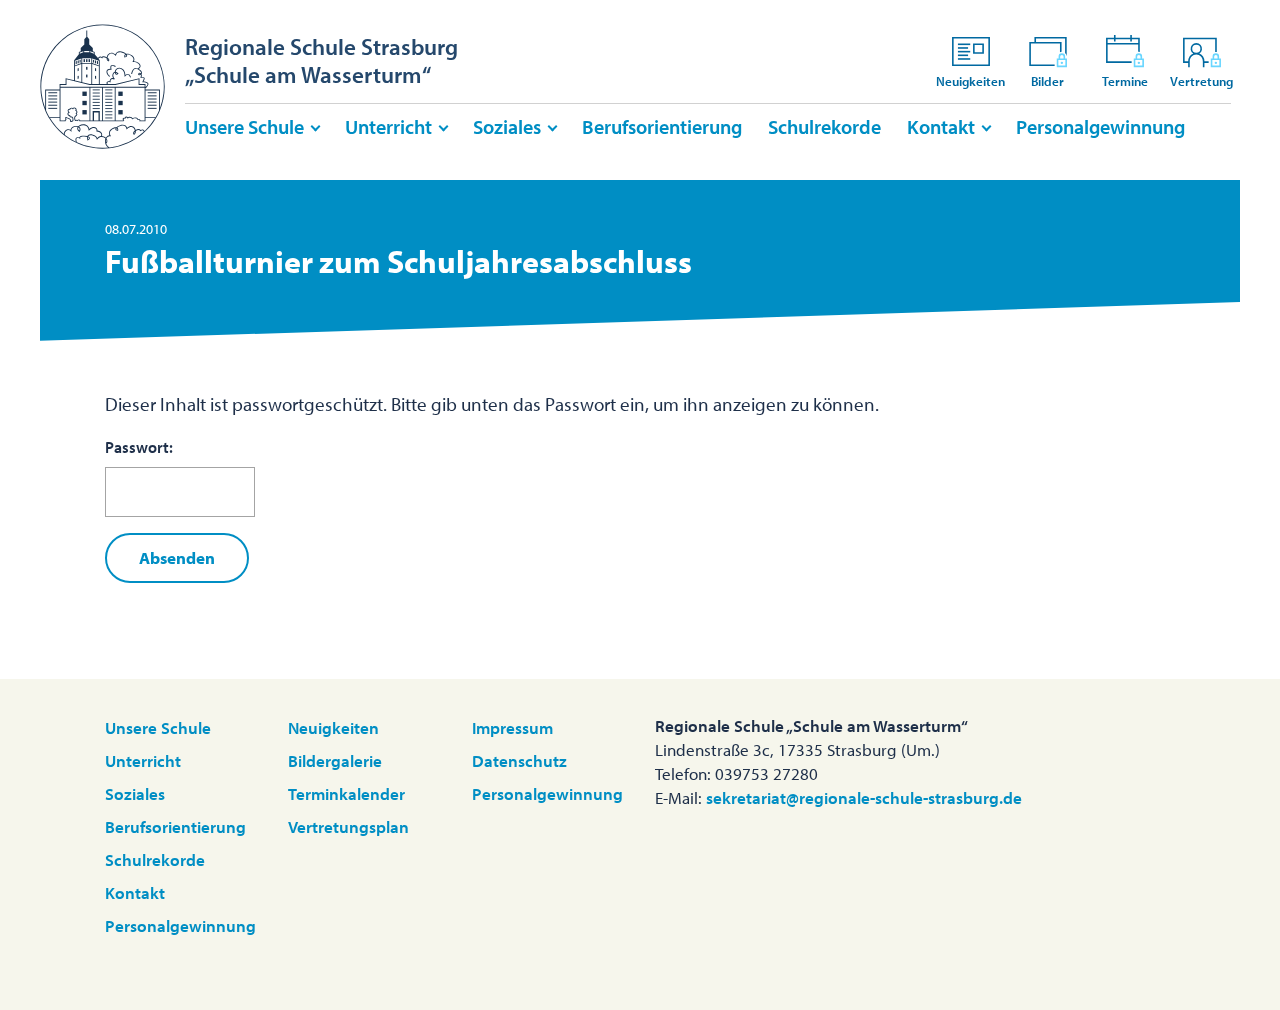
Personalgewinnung (1100, 126)
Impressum (512, 727)
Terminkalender (346, 793)
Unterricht (388, 126)
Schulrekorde (824, 126)
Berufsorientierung (662, 126)
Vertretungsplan (348, 826)
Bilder (1047, 81)
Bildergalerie (335, 760)
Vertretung (1201, 81)
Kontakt (941, 126)
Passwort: (139, 447)
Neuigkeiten (970, 81)
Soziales (507, 126)
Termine (1125, 81)
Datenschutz (519, 760)
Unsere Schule (244, 126)
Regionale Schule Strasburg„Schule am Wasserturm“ (321, 60)
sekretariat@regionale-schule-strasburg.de (864, 797)
